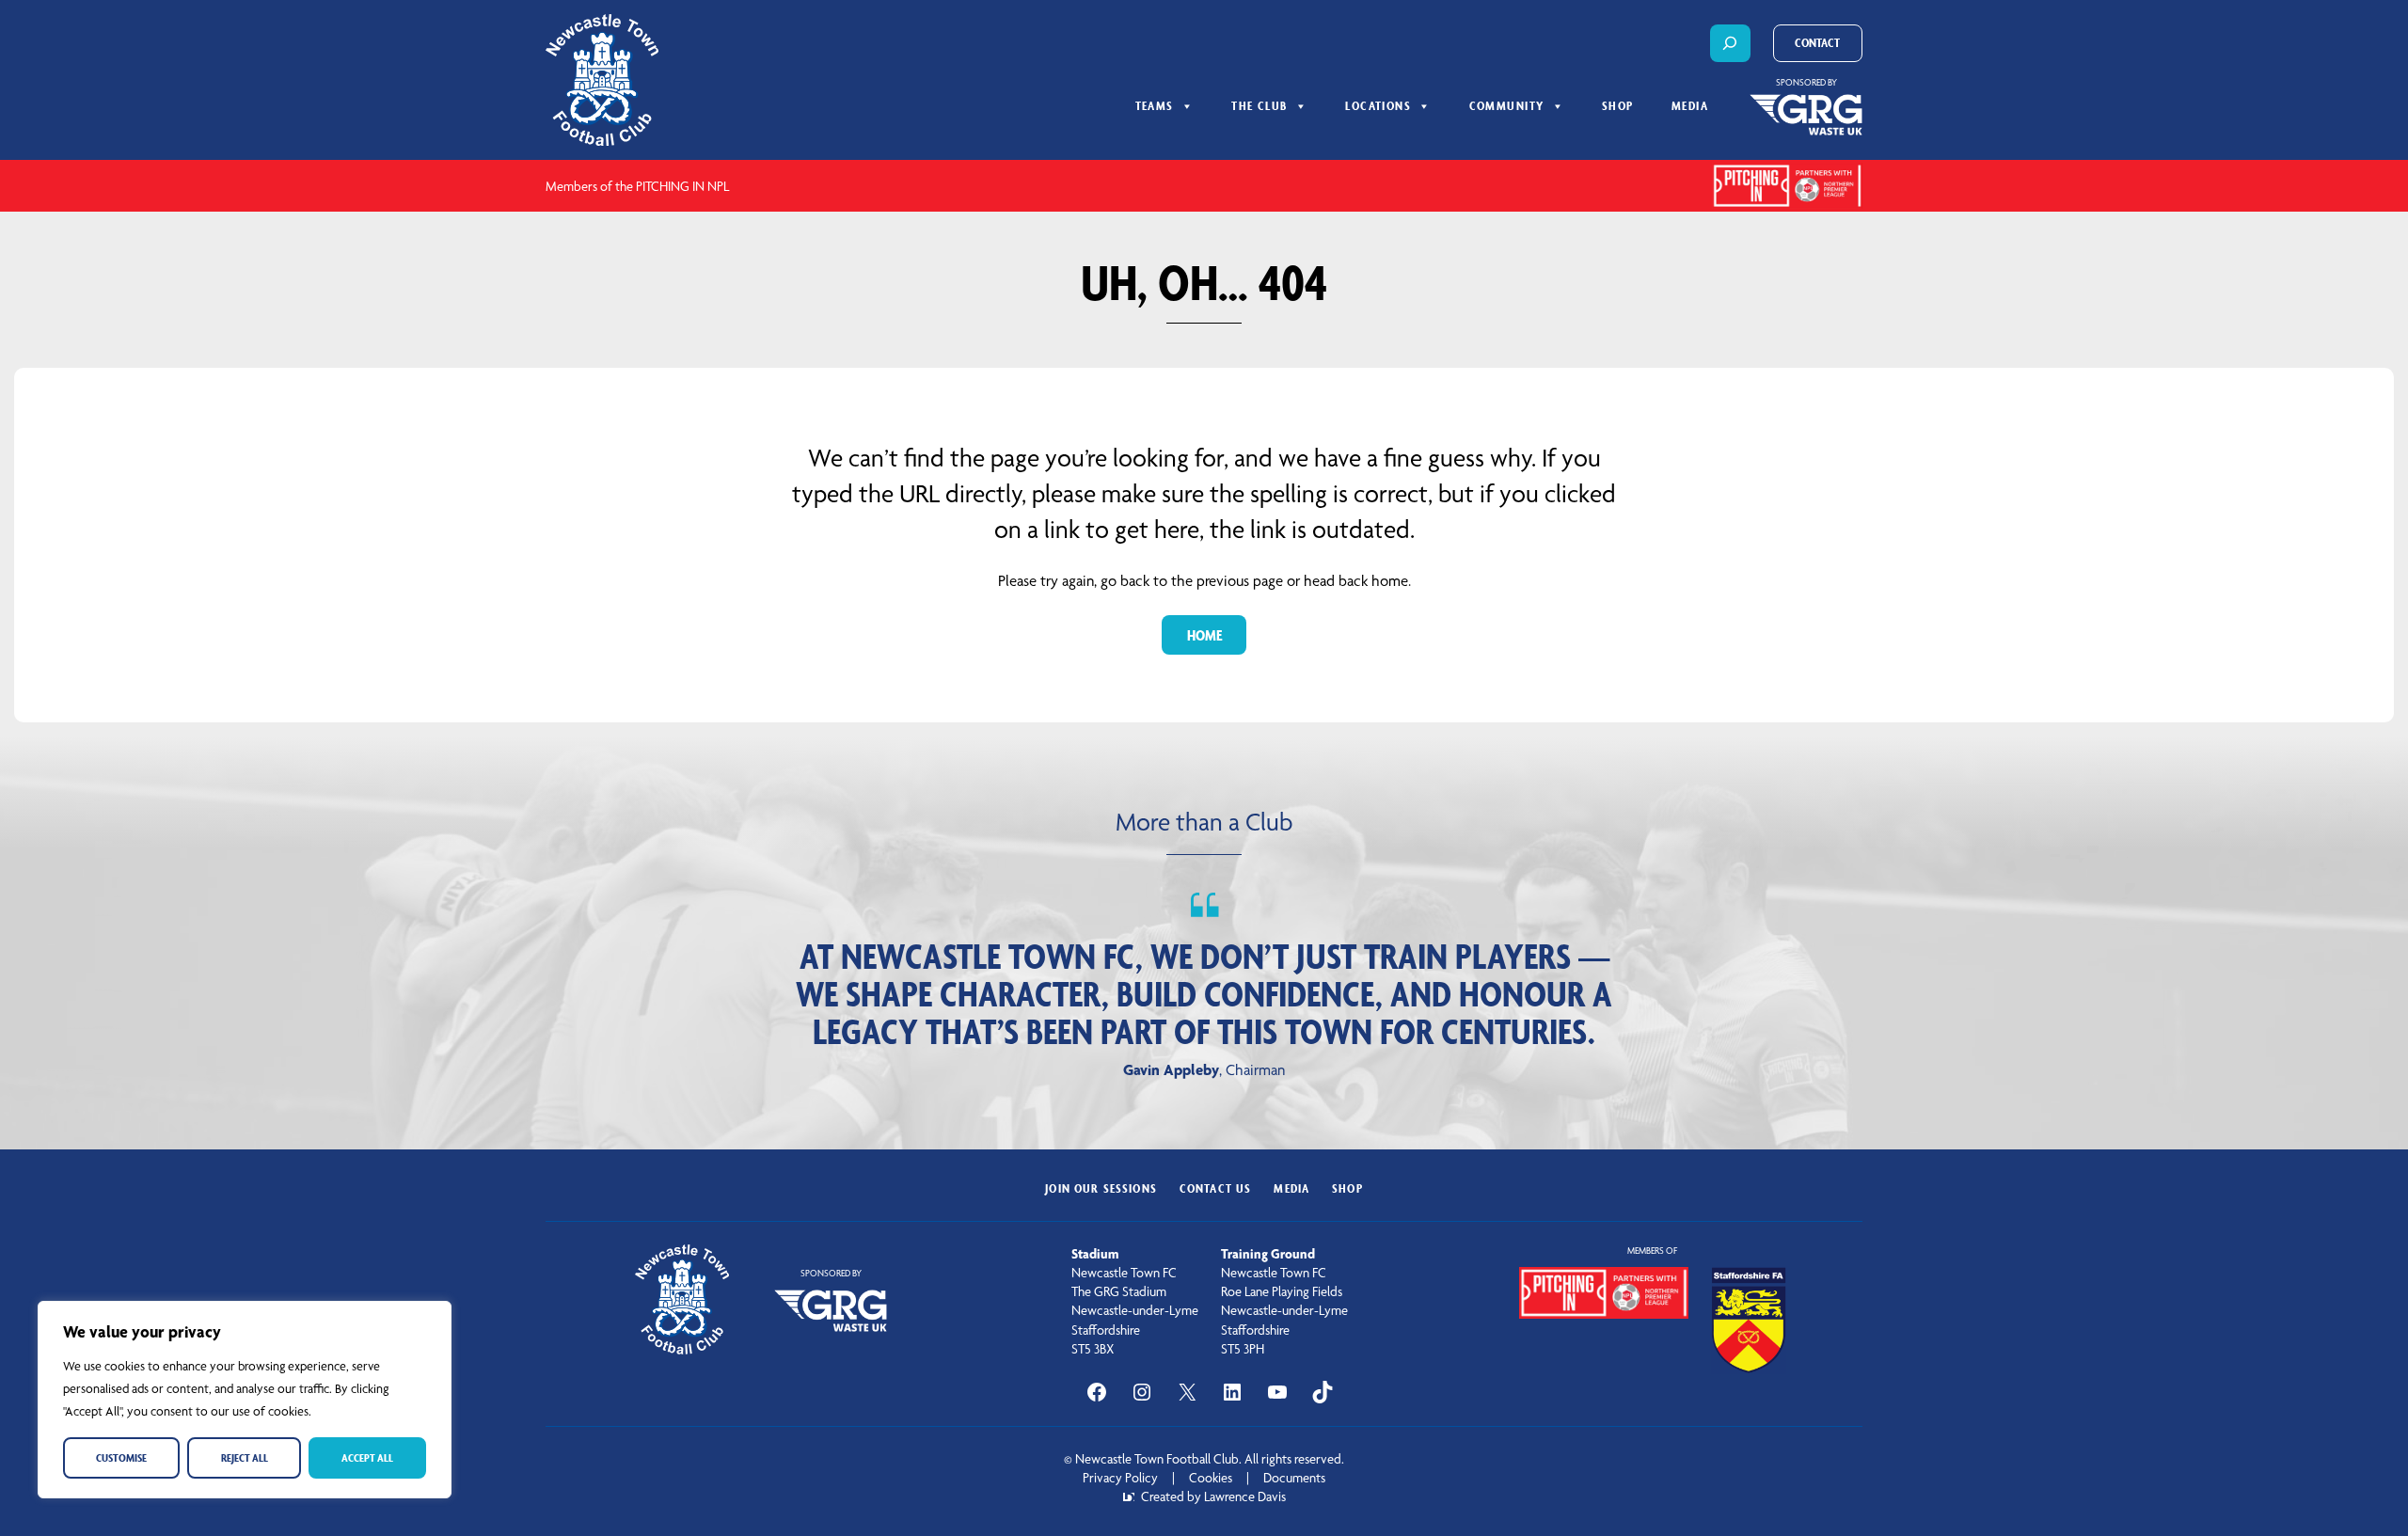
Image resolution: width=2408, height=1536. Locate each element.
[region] (245, 1400)
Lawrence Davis (1245, 1496)
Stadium (1095, 1254)
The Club (1259, 106)
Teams (1155, 106)
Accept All (367, 1457)
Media (1690, 106)
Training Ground (1268, 1254)
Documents (1294, 1478)
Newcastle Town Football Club (1157, 1459)
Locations (1378, 106)
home (1204, 635)
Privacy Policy (1120, 1478)
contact (1817, 43)
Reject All (245, 1457)
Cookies (1211, 1478)
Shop (1618, 106)
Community (1507, 106)
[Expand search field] (1730, 43)
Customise (121, 1457)
